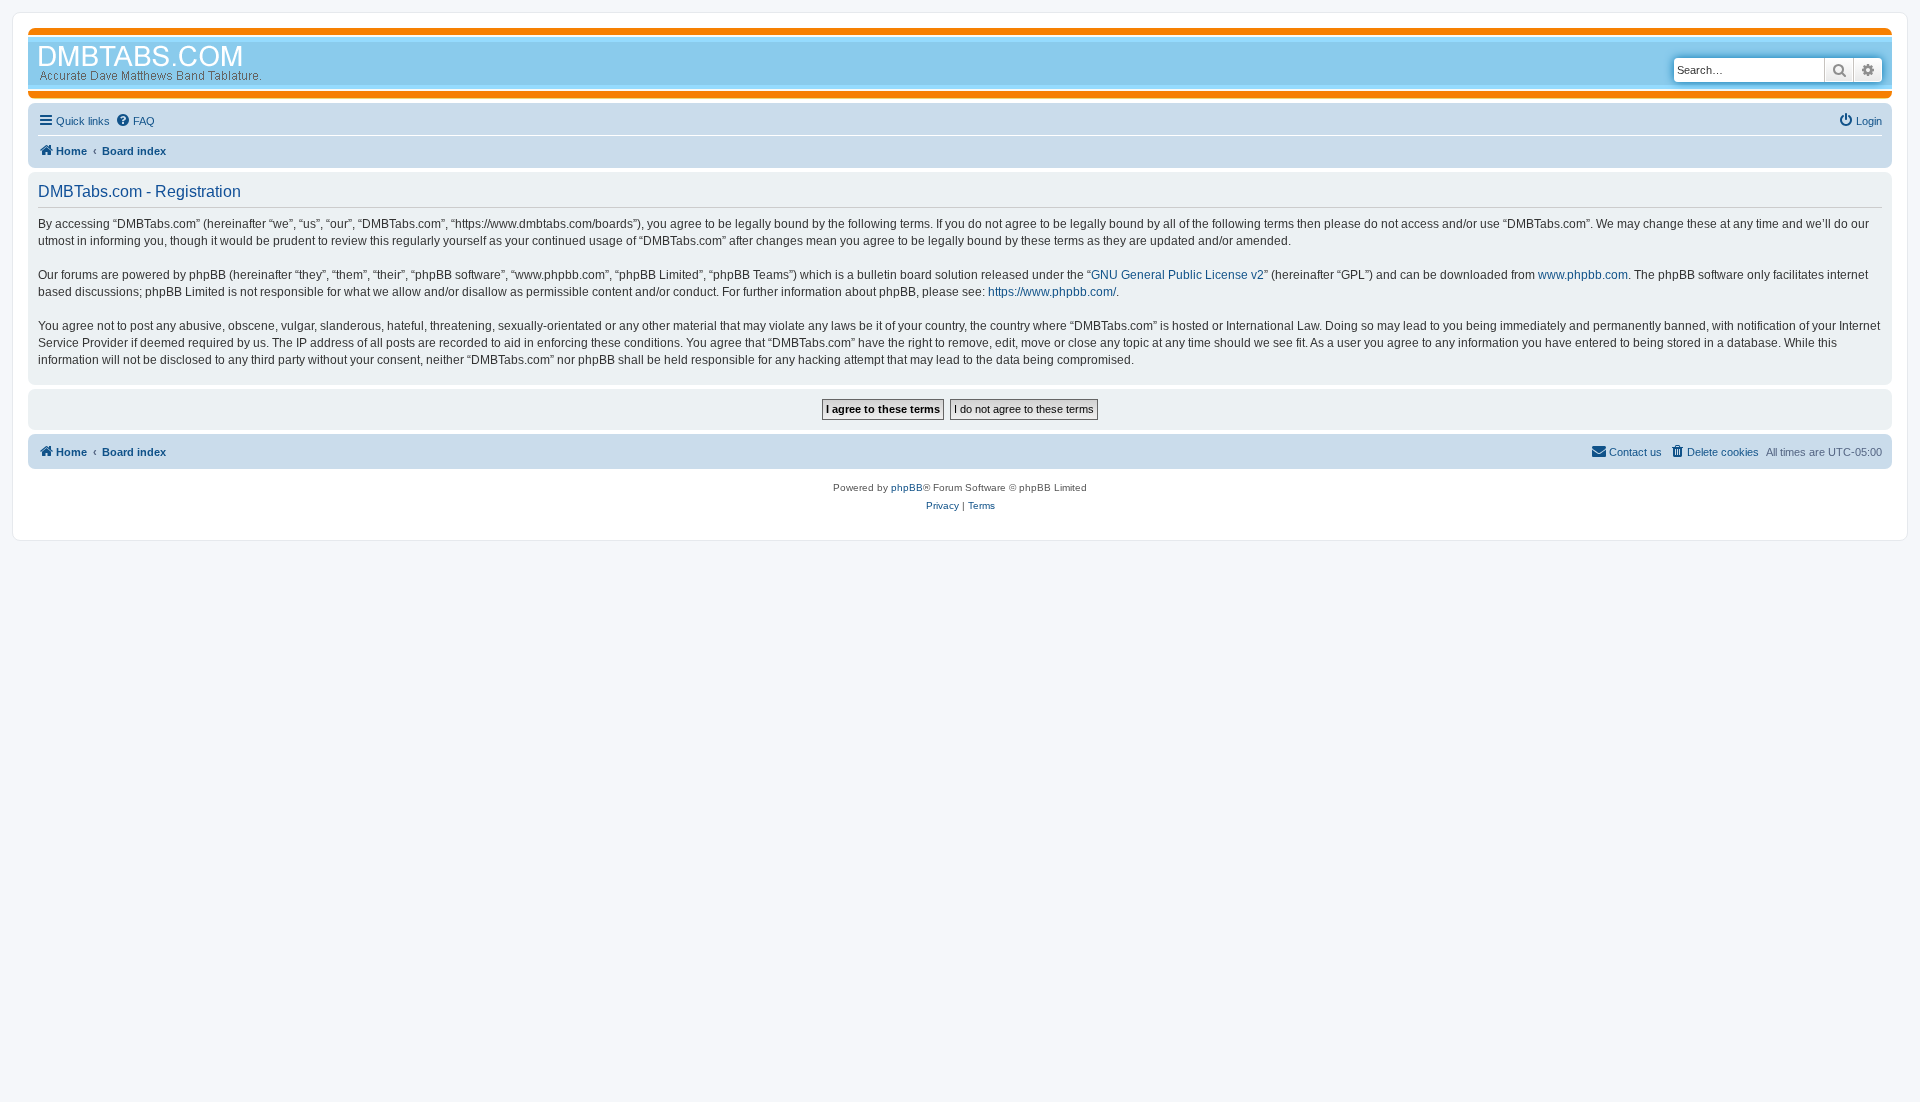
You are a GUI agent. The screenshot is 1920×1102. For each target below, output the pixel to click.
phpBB (907, 487)
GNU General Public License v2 (1177, 275)
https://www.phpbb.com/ (1052, 292)
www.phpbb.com (1583, 275)
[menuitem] (135, 121)
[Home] (188, 65)
